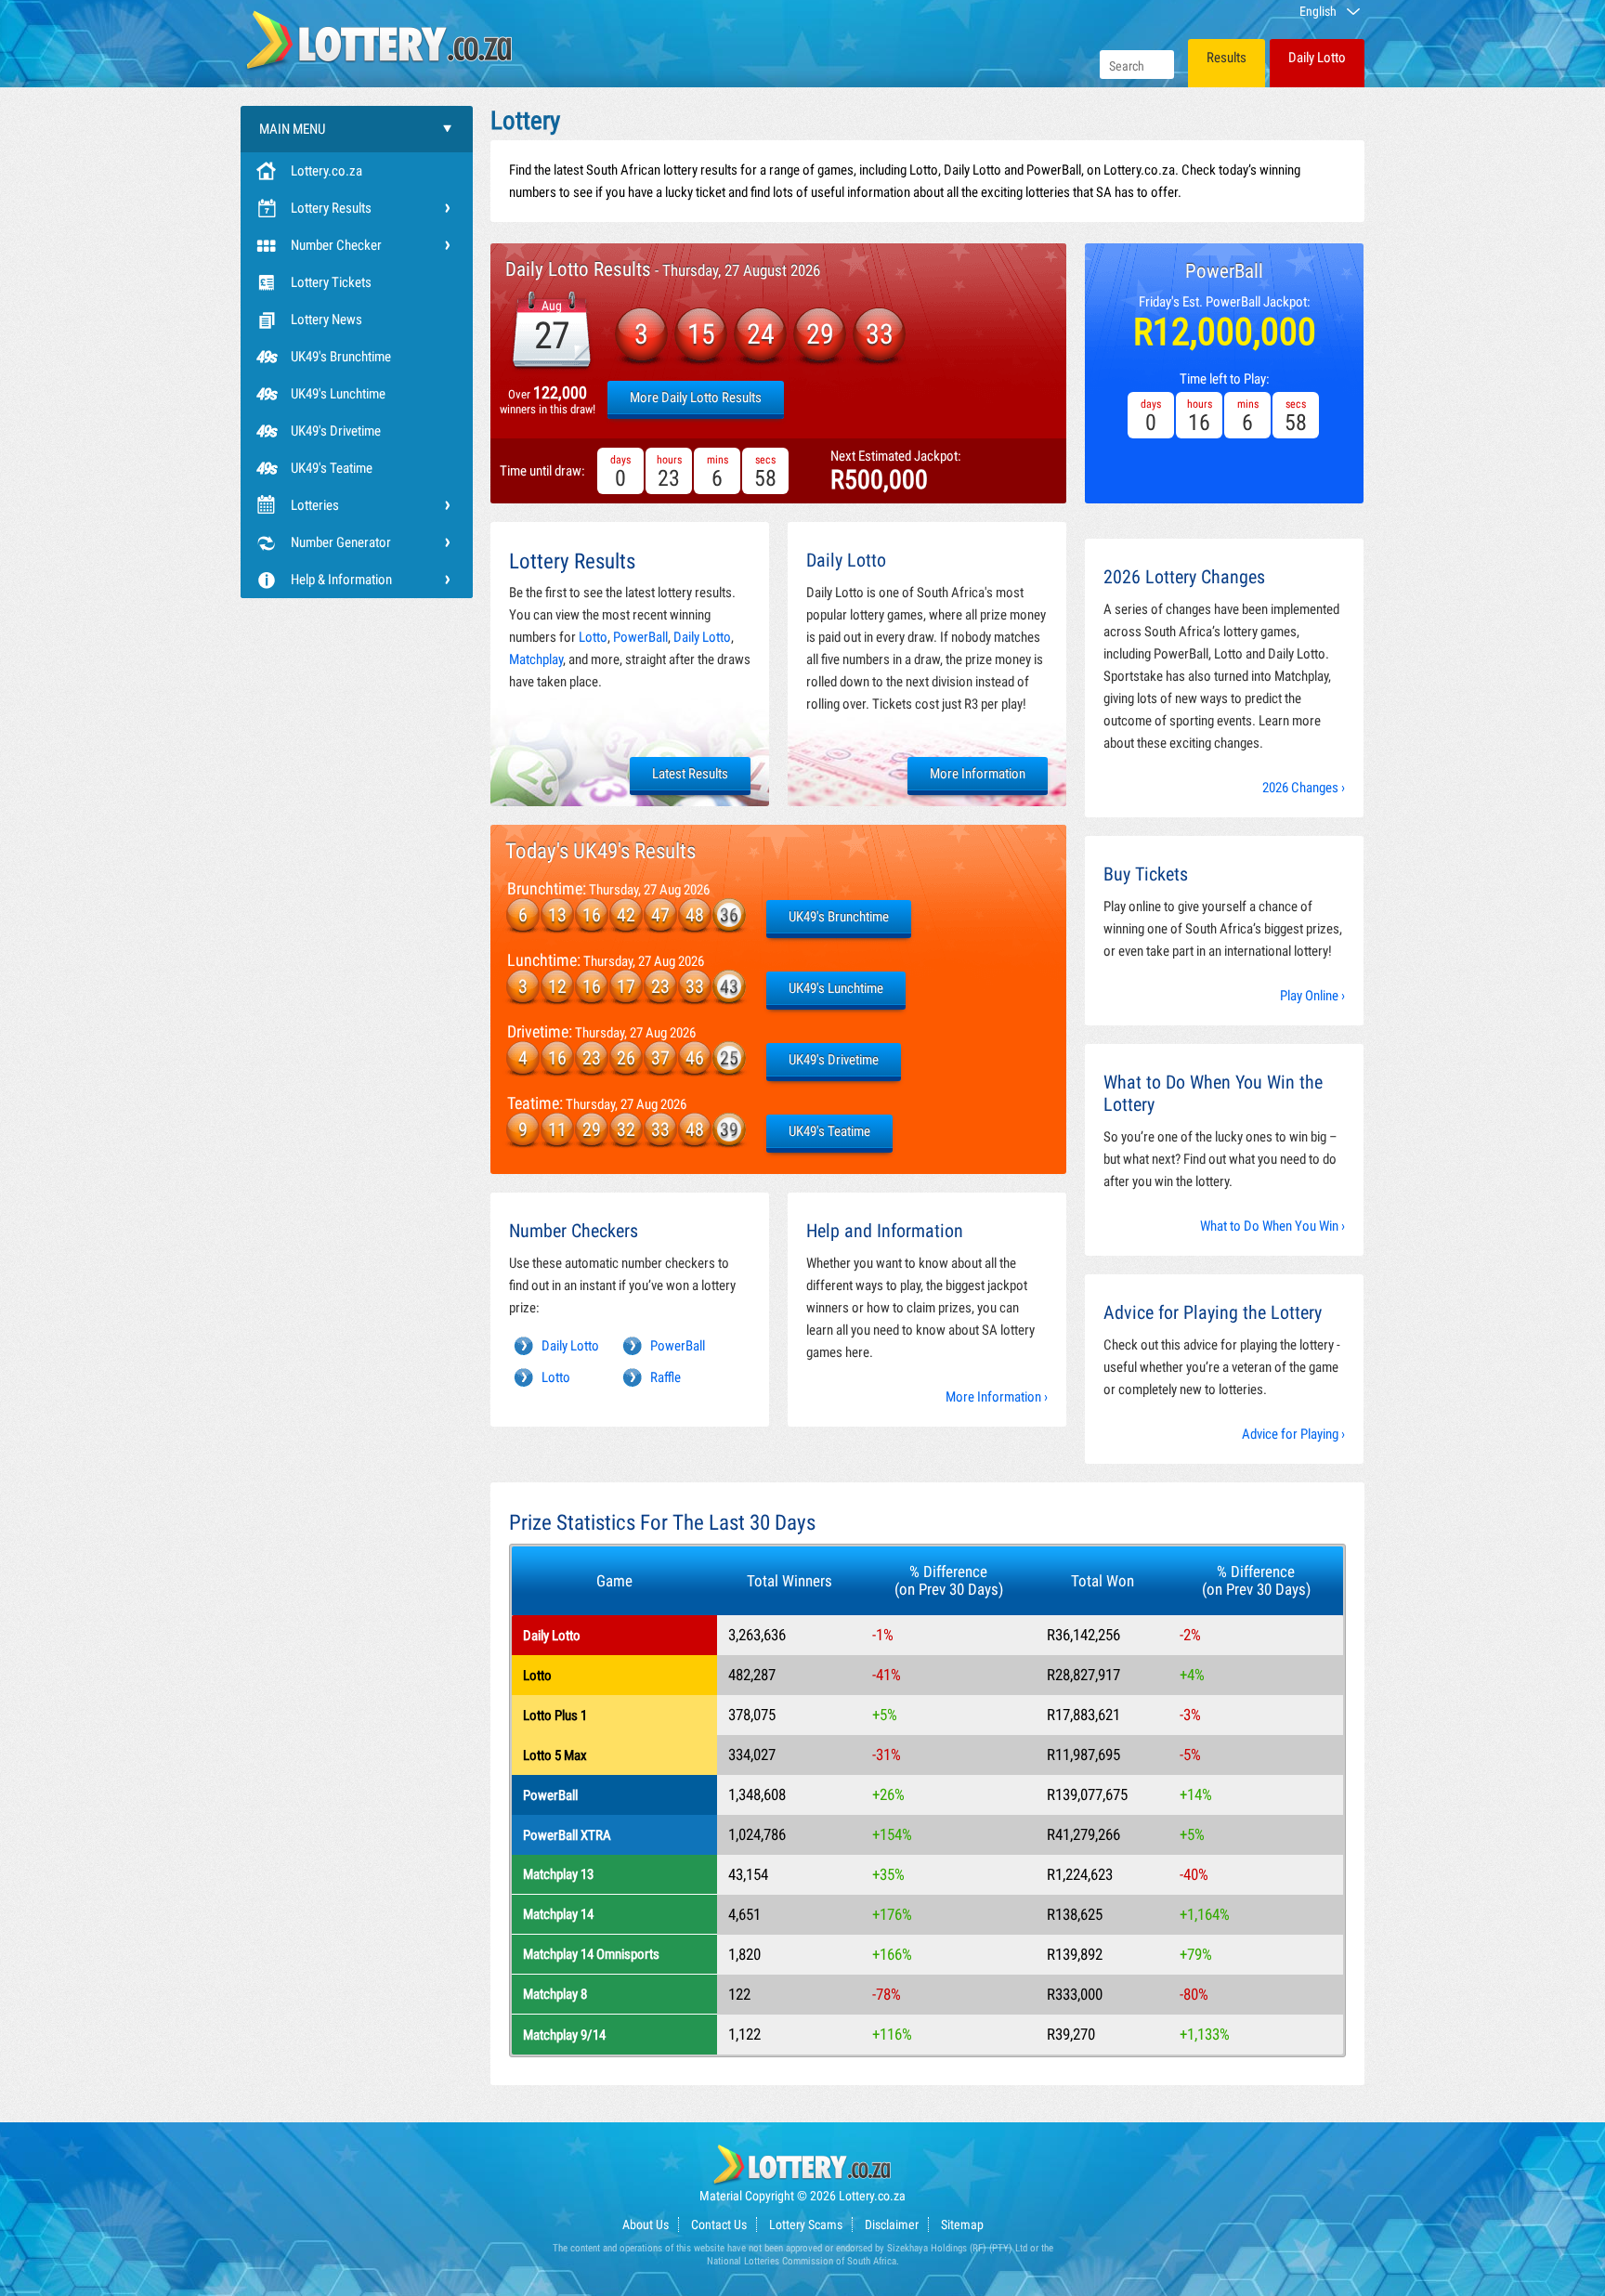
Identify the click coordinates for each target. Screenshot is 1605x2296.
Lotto (593, 637)
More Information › (997, 1397)
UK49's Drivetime (336, 431)
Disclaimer (892, 2224)
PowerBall (640, 637)
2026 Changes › (1304, 788)
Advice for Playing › (1293, 1434)
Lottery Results (331, 208)
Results (1227, 58)
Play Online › (1312, 996)
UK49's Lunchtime (338, 394)
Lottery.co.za (326, 171)
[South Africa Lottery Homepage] (380, 39)
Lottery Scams (806, 2224)
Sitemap (962, 2224)
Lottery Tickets (331, 282)
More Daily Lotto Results (696, 398)
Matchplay (536, 659)
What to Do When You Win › (1272, 1226)
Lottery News (326, 320)
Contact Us (719, 2224)
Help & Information (341, 580)
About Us (646, 2224)
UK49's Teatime (332, 468)
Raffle (665, 1377)
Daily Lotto (1317, 58)
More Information (978, 774)
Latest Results (690, 774)
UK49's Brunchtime (341, 357)
